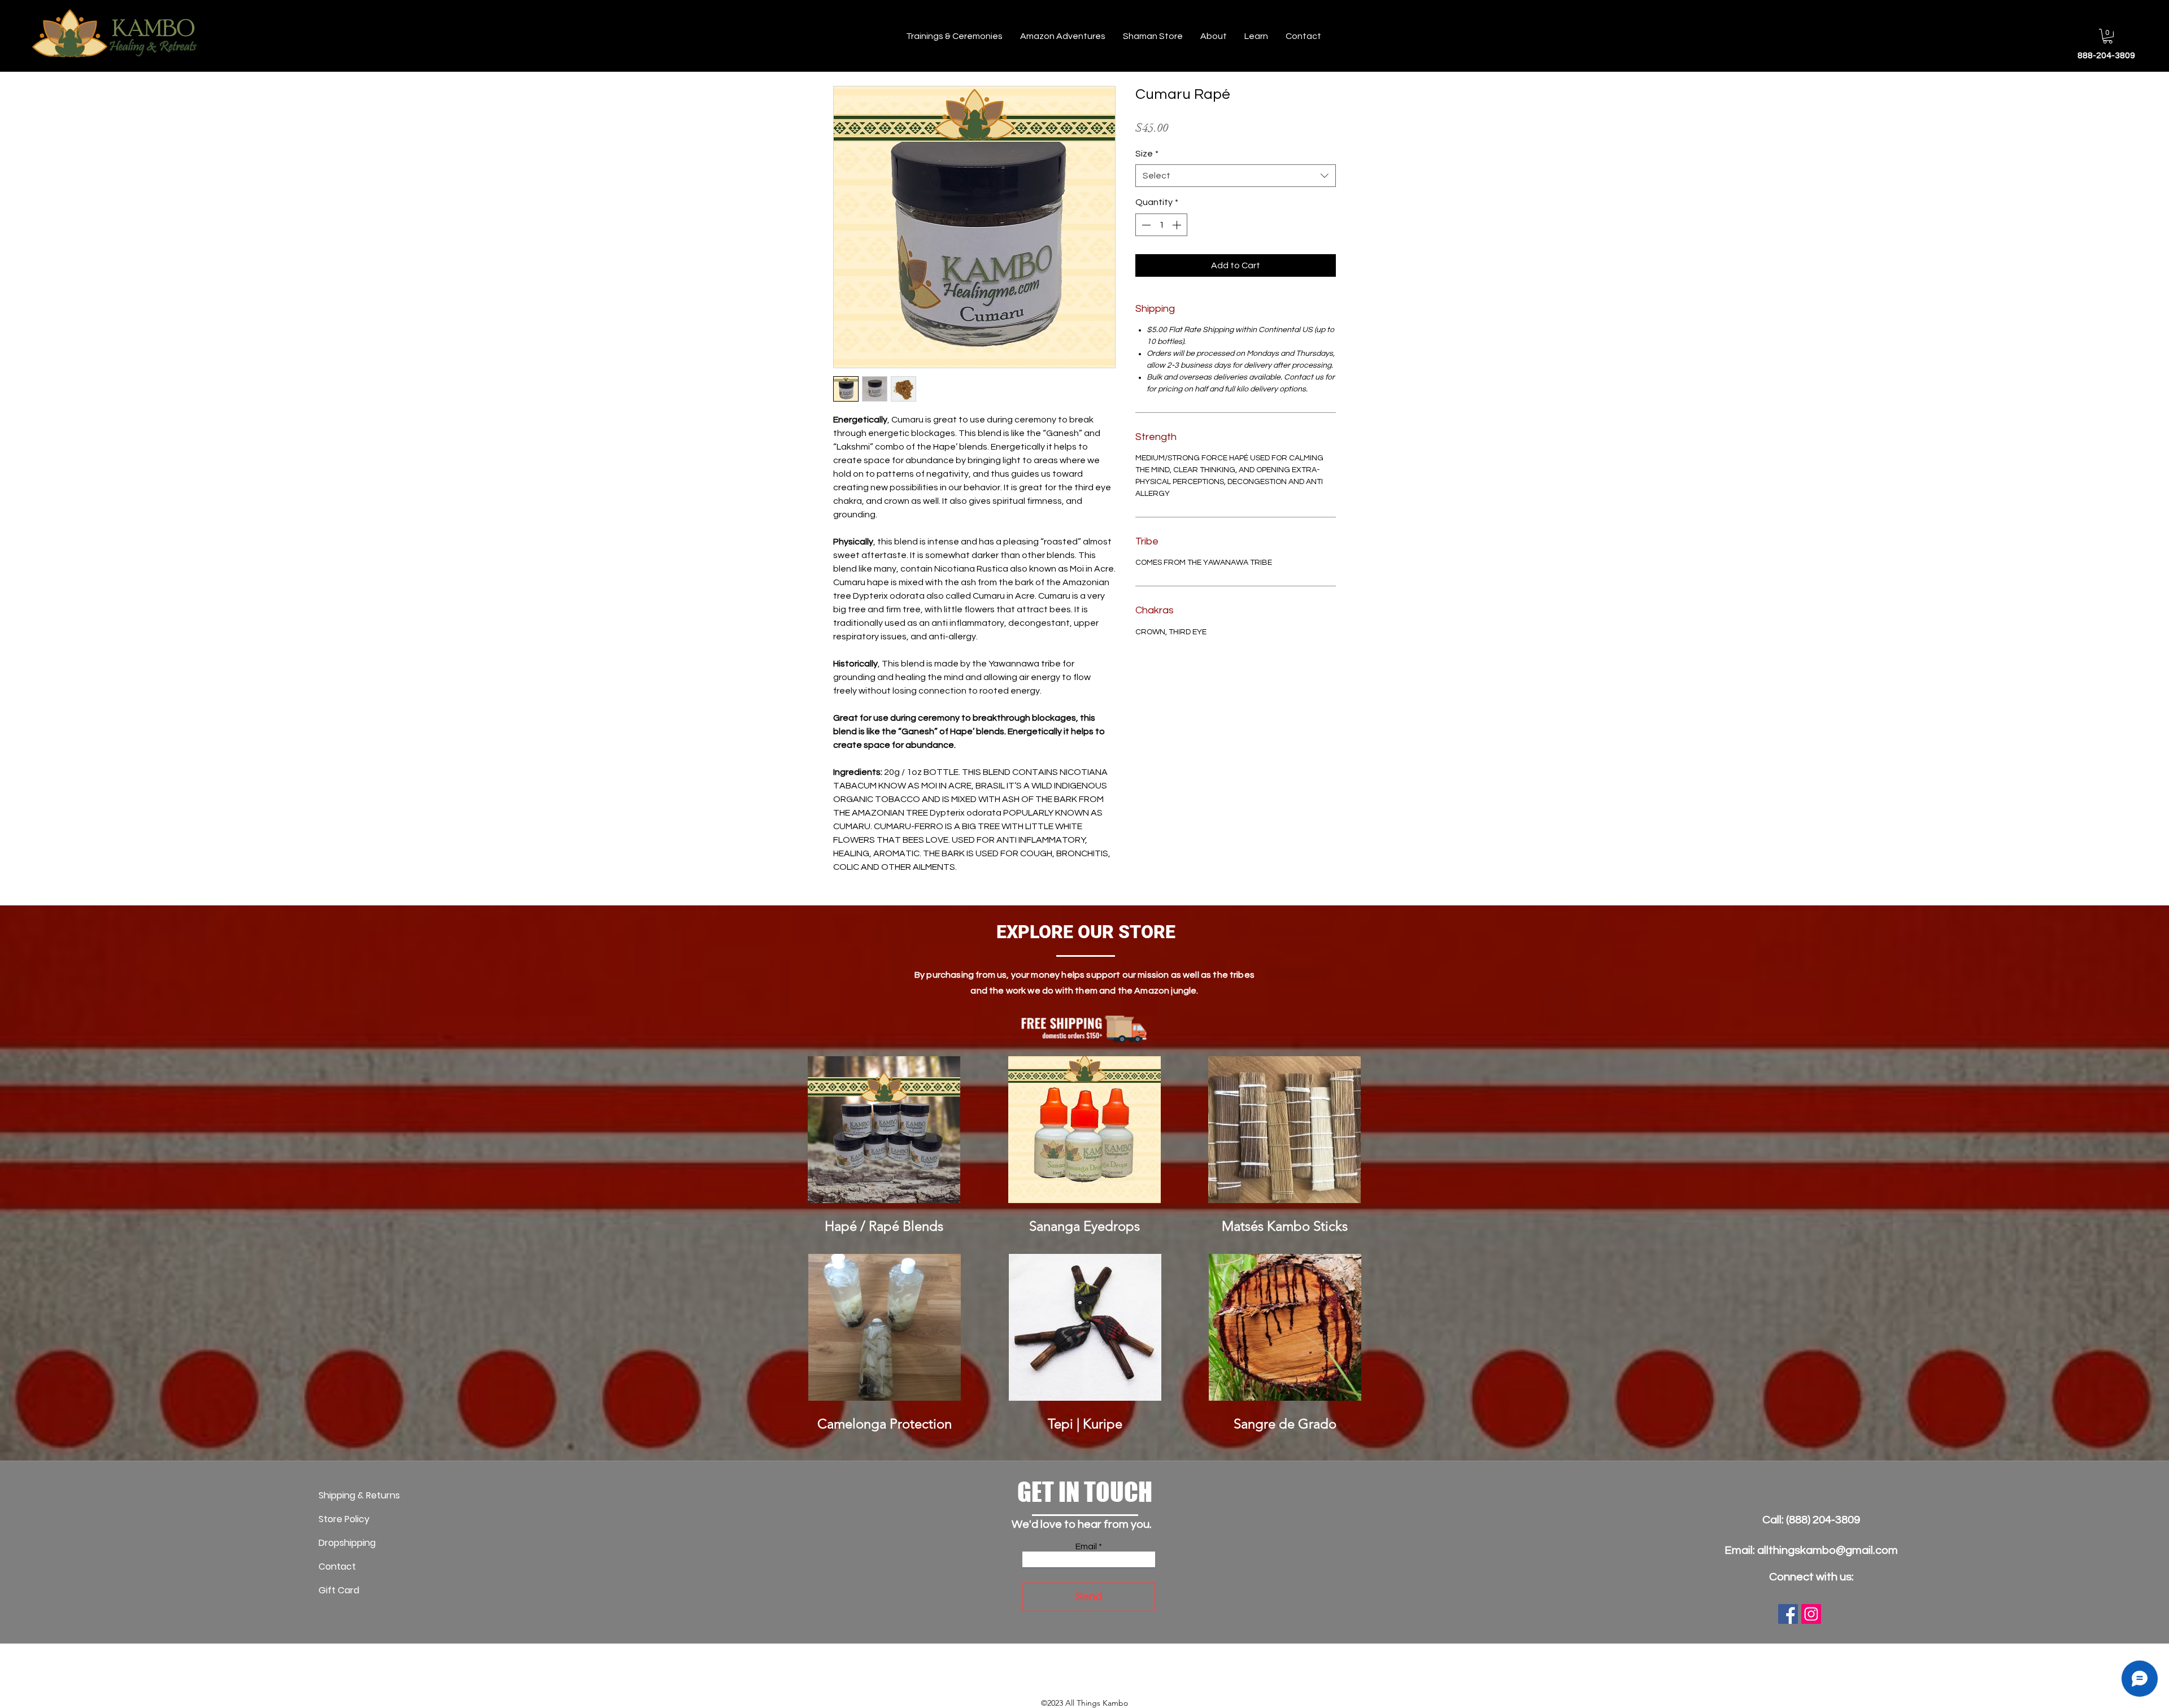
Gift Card (339, 1590)
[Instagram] (1811, 1614)
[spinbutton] (1161, 225)
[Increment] (1178, 225)
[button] (2108, 36)
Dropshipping (347, 1543)
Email (1086, 1546)
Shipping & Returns (359, 1495)
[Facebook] (1788, 1614)
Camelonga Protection (885, 1424)
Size (1147, 154)
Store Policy (344, 1519)
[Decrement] (1145, 225)
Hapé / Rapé (862, 1226)
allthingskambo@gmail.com (1828, 1550)
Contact (337, 1567)
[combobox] (1236, 176)
